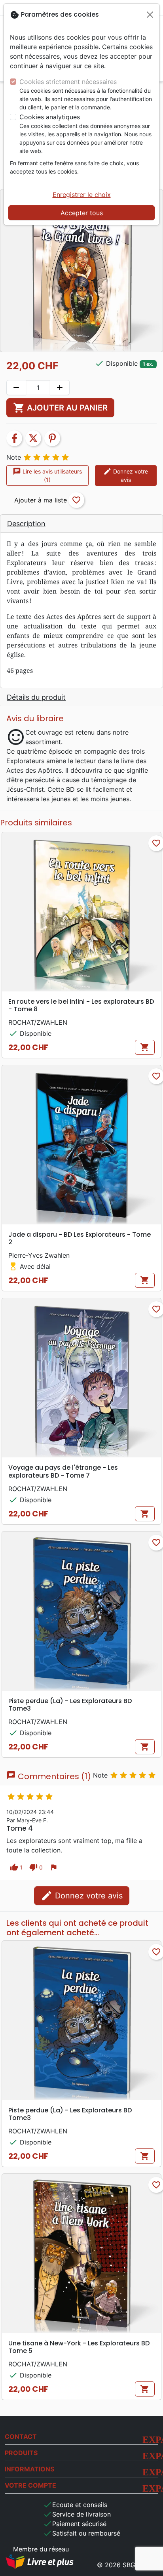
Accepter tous (82, 213)
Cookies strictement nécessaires (68, 82)
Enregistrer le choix (82, 195)
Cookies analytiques (50, 117)
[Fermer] (150, 15)
